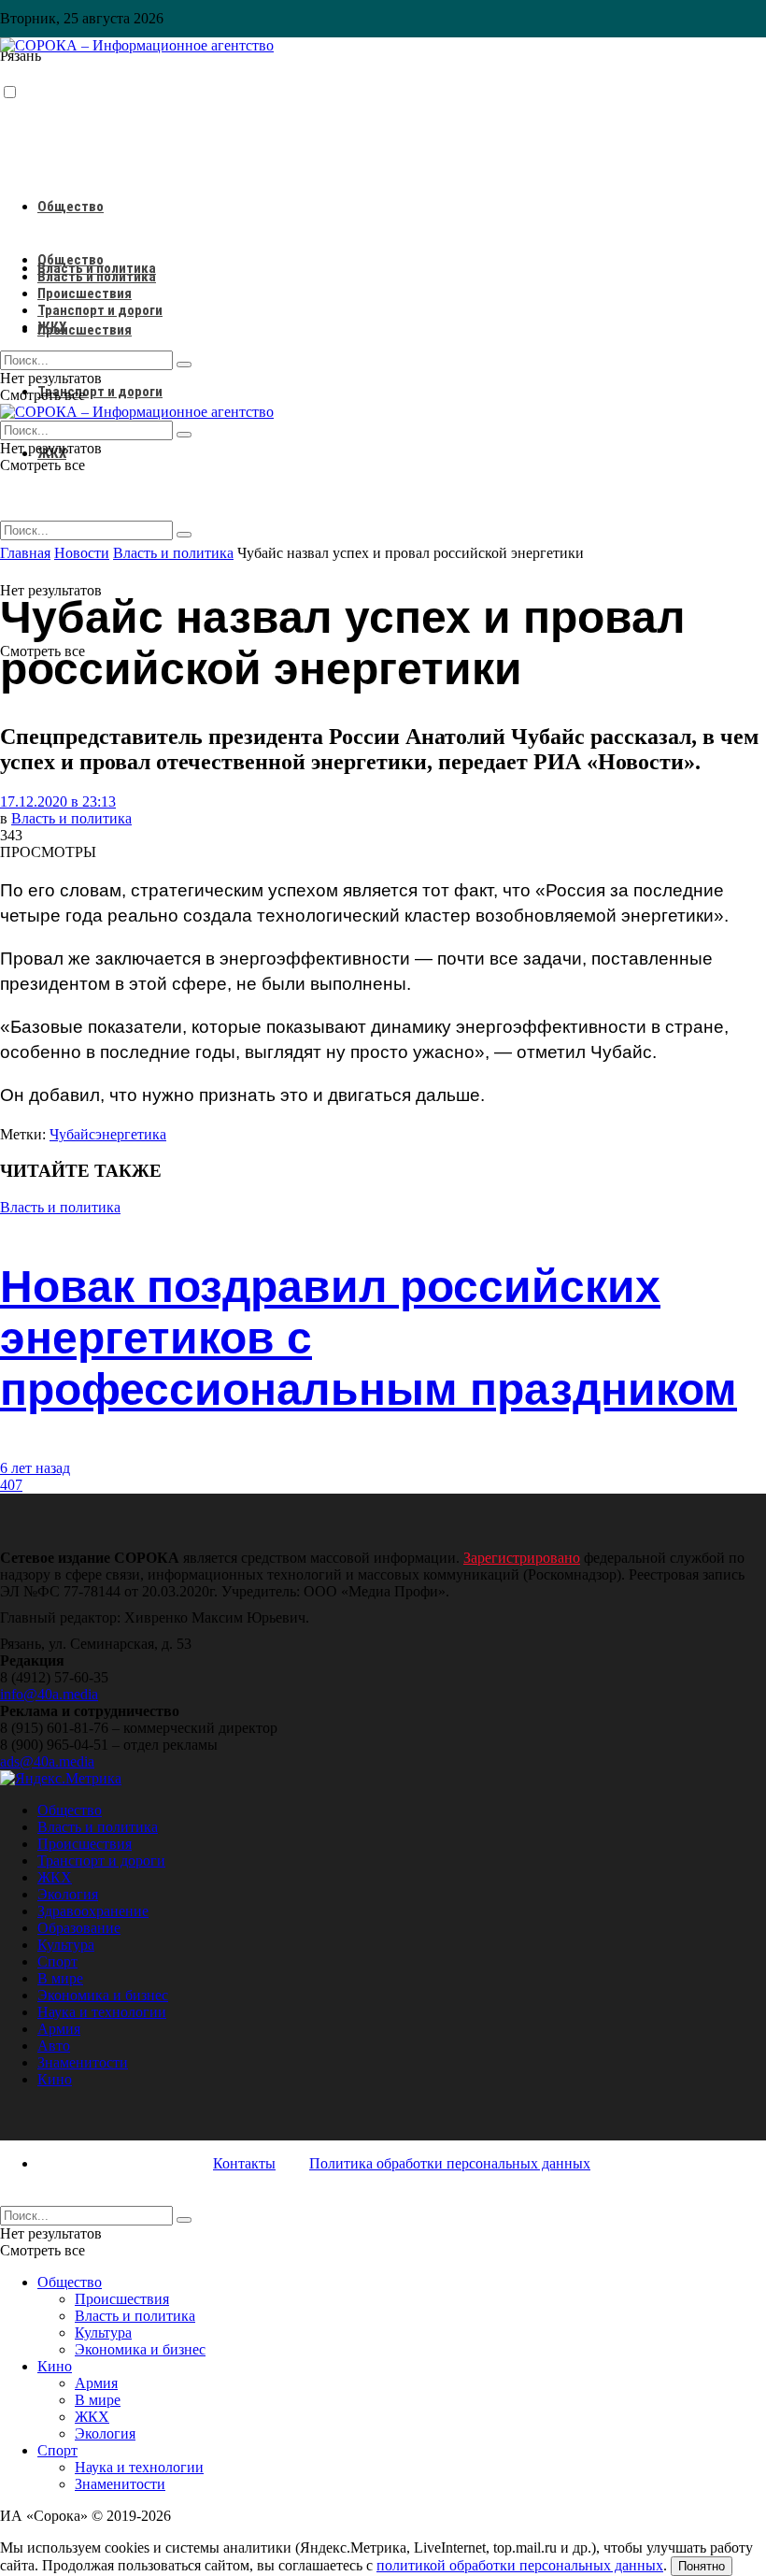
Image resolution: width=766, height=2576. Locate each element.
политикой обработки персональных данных (520, 2565)
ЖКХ (52, 327)
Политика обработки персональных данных (450, 2163)
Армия (59, 2029)
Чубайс (72, 1134)
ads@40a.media (47, 1761)
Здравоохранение (93, 1911)
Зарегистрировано (522, 1558)
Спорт (57, 1961)
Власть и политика (97, 277)
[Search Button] (184, 535)
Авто (54, 2046)
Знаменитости (83, 2062)
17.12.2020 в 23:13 (58, 801)
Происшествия (85, 330)
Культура (66, 1945)
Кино (55, 2079)
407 (11, 1485)
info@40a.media (49, 1694)
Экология (68, 1894)
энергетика (131, 1134)
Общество (71, 207)
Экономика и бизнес (103, 1995)
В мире (60, 1978)
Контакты (244, 2163)
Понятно (702, 2566)
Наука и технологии (102, 2012)
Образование (79, 1928)
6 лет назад (35, 1468)
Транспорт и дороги (100, 392)
